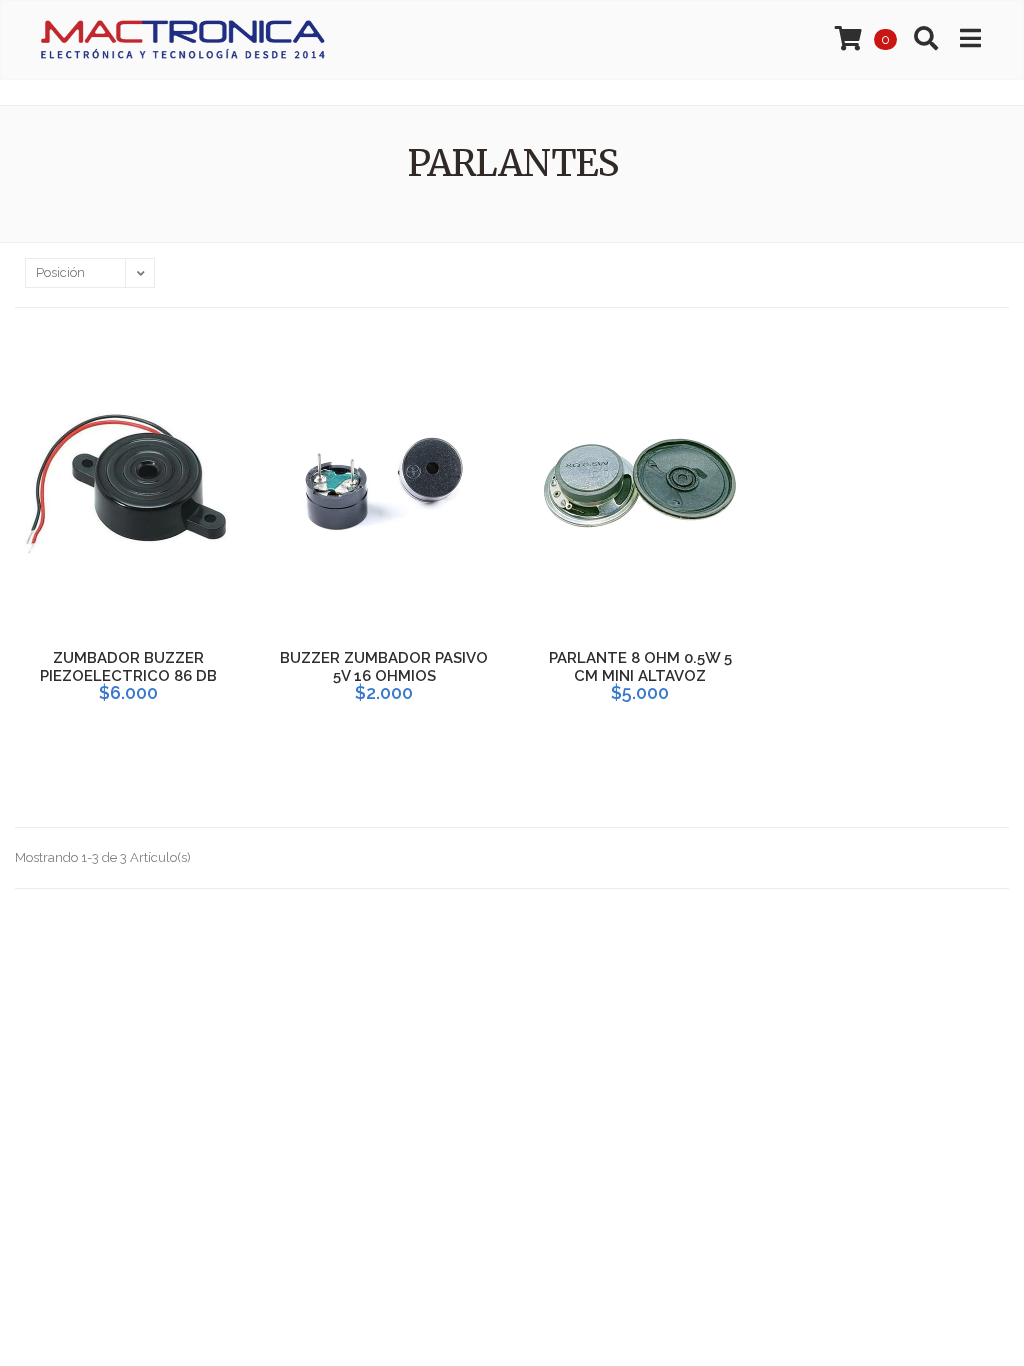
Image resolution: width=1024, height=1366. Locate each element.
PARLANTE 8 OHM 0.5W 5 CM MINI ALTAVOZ (640, 667)
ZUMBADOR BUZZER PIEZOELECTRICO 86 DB (128, 667)
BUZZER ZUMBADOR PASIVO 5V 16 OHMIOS (384, 667)
